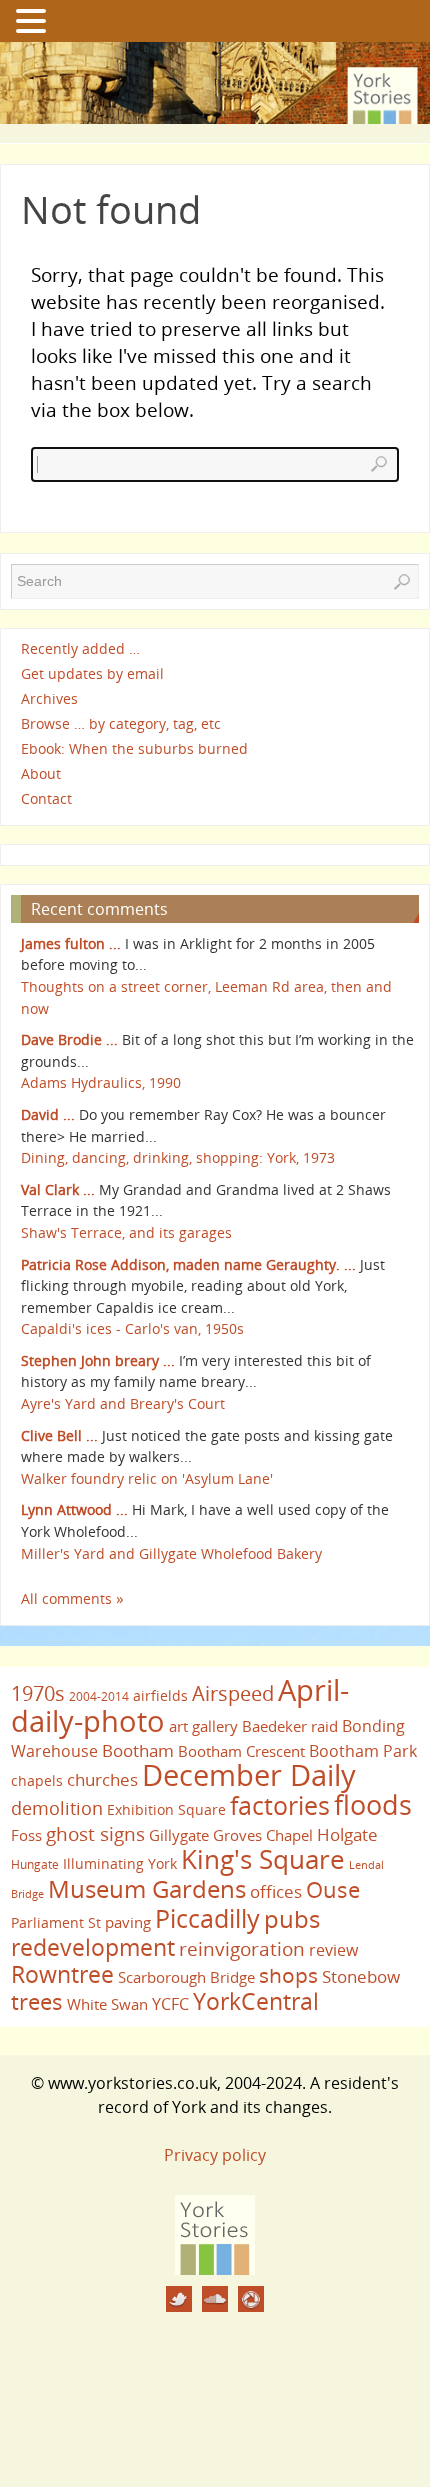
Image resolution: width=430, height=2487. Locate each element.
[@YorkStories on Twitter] (179, 2299)
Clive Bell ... (59, 1435)
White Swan (107, 2004)
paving (128, 1922)
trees (37, 2001)
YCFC (170, 2004)
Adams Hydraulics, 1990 (101, 1082)
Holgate (347, 1834)
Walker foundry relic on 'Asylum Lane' (147, 1478)
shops (288, 1975)
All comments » (72, 1598)
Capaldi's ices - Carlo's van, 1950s (132, 1328)
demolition (57, 1807)
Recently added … (80, 648)
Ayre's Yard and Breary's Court (123, 1403)
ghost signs (95, 1834)
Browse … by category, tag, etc (121, 723)
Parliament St (56, 1922)
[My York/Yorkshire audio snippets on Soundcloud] (215, 2299)
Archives (49, 698)
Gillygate (179, 1835)
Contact (46, 799)
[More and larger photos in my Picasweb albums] (251, 2299)
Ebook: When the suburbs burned (134, 748)
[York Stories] (215, 2269)
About (41, 773)
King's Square (263, 1859)
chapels (37, 1780)
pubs (292, 1919)
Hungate (35, 1864)
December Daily (249, 1775)
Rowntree (62, 1974)
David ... (48, 1114)
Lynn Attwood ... (74, 1509)
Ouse (333, 1889)
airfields (160, 1695)
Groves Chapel (263, 1835)
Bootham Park (363, 1751)
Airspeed (233, 1693)
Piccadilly (207, 1918)
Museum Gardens (147, 1888)
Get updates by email (92, 673)
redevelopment (93, 1947)
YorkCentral (256, 2001)
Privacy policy (215, 2155)
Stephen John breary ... (98, 1360)
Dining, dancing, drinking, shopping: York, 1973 (178, 1157)
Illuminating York (120, 1863)
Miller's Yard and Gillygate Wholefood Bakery (171, 1553)
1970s (38, 1693)
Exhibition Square (166, 1809)
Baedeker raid (290, 1726)
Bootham (138, 1750)
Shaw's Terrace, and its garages (126, 1232)
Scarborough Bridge (186, 1977)
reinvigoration (242, 1949)
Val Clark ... (58, 1189)
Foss (26, 1835)
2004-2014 (99, 1696)
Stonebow (361, 1976)
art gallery (203, 1726)
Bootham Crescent (241, 1751)
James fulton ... (71, 943)
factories (280, 1805)
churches (102, 1779)
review (333, 1950)
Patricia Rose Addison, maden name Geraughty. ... (188, 1264)
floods (373, 1805)
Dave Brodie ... (69, 1039)
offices (276, 1891)
